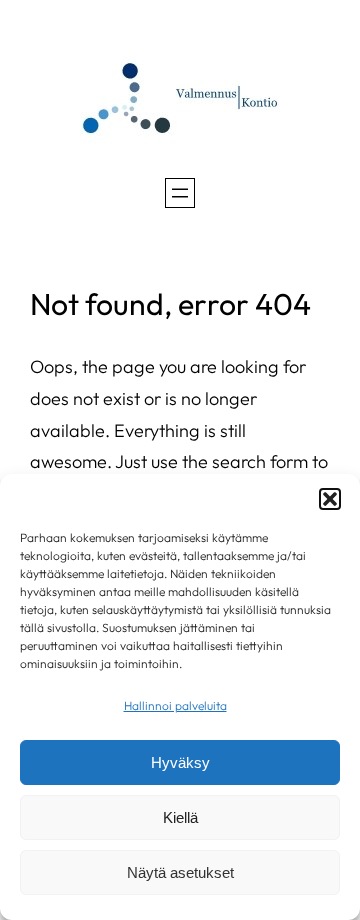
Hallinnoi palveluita (175, 705)
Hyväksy (180, 762)
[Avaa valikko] (180, 193)
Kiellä (180, 817)
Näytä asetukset (180, 872)
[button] (330, 499)
